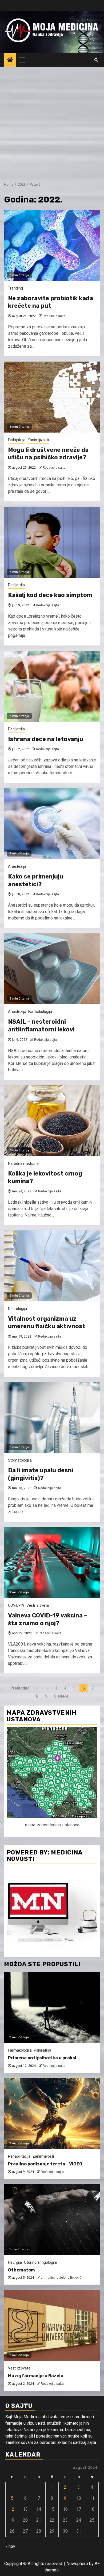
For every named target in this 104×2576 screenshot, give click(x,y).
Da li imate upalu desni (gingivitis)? (41, 1474)
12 (12, 2509)
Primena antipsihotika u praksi (42, 2058)
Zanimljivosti (38, 440)
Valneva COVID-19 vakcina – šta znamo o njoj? (48, 1619)
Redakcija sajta (54, 316)
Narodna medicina (23, 1163)
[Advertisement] (52, 122)
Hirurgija (15, 2262)
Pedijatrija (16, 585)
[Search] (96, 60)
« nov (10, 2546)
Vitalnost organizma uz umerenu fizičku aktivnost (47, 1323)
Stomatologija (20, 1460)
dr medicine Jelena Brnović (61, 2278)
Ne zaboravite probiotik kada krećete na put (51, 302)
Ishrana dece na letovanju (46, 739)
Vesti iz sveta (38, 1605)
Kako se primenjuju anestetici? (36, 880)
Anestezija (17, 866)
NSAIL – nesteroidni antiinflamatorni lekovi (41, 1026)
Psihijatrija (17, 440)
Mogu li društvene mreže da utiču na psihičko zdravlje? (48, 454)
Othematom (21, 2270)
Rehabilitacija (19, 2156)
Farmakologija (40, 1012)
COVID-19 (16, 1605)
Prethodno (20, 1688)
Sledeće (61, 1696)
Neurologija (17, 1309)
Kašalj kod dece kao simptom (50, 595)
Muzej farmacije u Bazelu (36, 2376)
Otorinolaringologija (40, 2262)
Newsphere (77, 2564)
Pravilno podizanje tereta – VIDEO (45, 2164)
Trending (15, 288)
